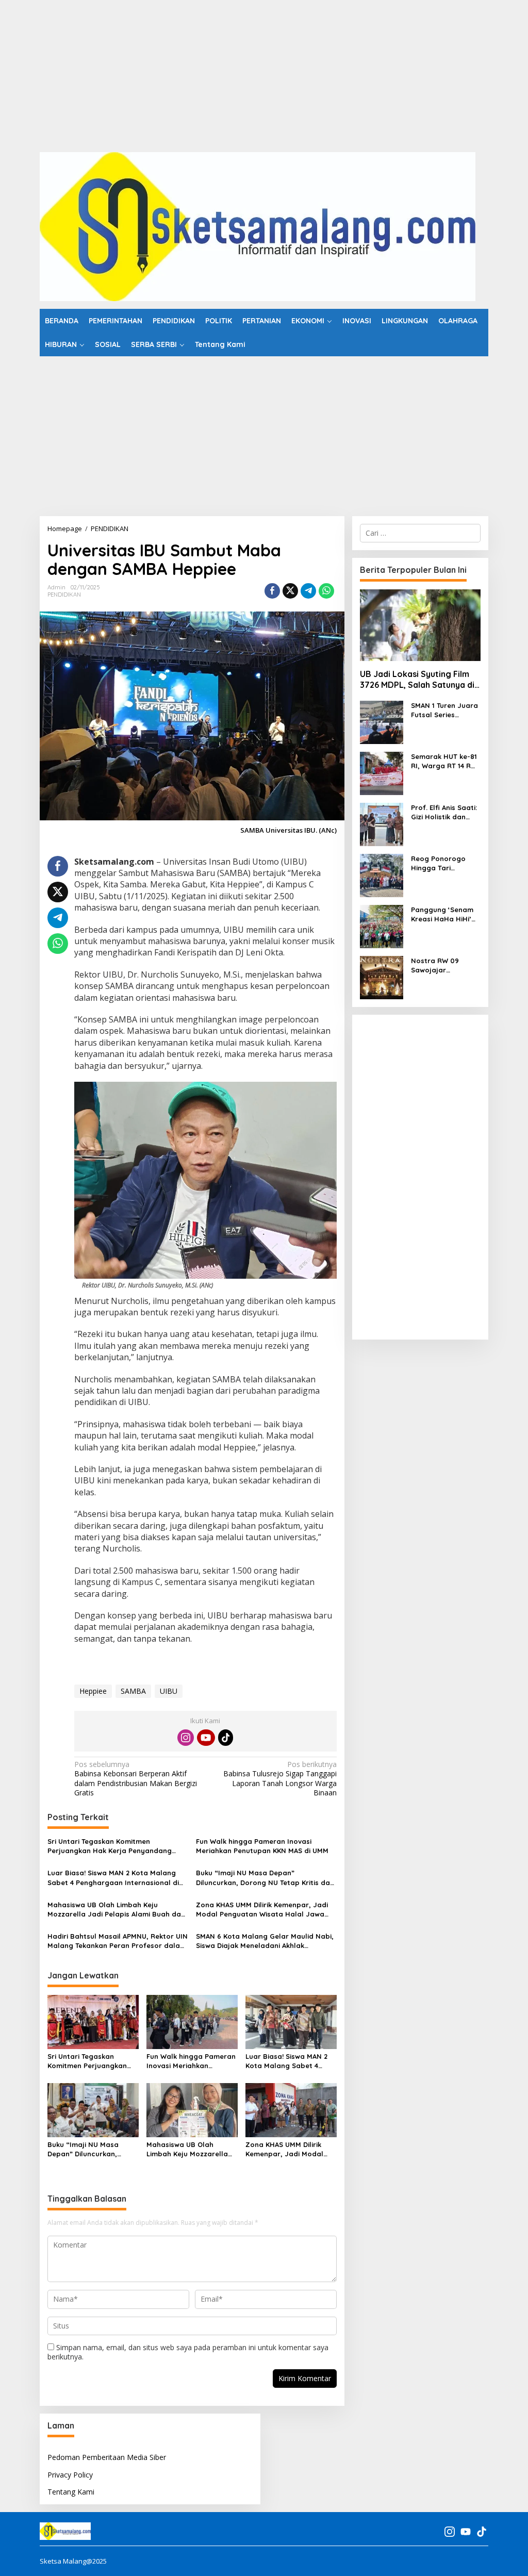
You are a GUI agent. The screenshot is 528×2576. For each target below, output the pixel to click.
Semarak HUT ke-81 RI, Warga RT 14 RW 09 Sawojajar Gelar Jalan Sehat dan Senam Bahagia (444, 761)
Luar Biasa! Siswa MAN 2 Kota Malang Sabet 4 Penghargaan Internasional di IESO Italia (113, 1878)
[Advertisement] (264, 72)
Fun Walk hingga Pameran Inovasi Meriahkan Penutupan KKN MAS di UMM (262, 1846)
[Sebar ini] (272, 591)
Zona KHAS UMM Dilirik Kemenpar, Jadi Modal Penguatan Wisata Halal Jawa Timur (262, 1910)
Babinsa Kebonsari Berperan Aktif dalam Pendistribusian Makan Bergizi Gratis (136, 1779)
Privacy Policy (70, 2475)
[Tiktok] (226, 1738)
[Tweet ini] (290, 591)
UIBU (169, 1691)
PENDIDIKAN (64, 595)
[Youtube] (206, 1738)
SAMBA (133, 1691)
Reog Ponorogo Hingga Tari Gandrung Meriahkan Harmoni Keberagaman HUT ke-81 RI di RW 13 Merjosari (444, 863)
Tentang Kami (71, 2492)
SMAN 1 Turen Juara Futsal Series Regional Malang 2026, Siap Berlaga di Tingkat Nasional (444, 710)
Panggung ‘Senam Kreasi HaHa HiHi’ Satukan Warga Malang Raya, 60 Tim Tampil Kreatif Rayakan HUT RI (442, 914)
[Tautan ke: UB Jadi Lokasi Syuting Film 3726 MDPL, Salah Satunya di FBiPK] (420, 625)
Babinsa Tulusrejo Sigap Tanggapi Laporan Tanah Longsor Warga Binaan (280, 1779)
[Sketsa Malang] (258, 226)
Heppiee (93, 1691)
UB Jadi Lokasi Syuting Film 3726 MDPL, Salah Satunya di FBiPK (417, 680)
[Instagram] (186, 1738)
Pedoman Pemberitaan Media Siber (107, 2457)
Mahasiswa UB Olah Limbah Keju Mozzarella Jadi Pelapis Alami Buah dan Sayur (116, 1910)
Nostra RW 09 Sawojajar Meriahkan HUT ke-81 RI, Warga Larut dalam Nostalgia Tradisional (443, 965)
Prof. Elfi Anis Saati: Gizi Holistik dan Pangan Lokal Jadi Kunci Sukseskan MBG (444, 812)
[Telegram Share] (308, 591)
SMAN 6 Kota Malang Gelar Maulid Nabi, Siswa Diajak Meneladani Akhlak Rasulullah (265, 1941)
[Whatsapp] (326, 591)
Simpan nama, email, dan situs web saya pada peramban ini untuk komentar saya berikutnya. (188, 2352)
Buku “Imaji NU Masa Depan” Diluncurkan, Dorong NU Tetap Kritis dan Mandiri (265, 1878)
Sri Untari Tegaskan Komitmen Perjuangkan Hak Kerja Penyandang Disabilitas (110, 1846)
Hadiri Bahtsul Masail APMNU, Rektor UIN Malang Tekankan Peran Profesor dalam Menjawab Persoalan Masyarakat (118, 1941)
